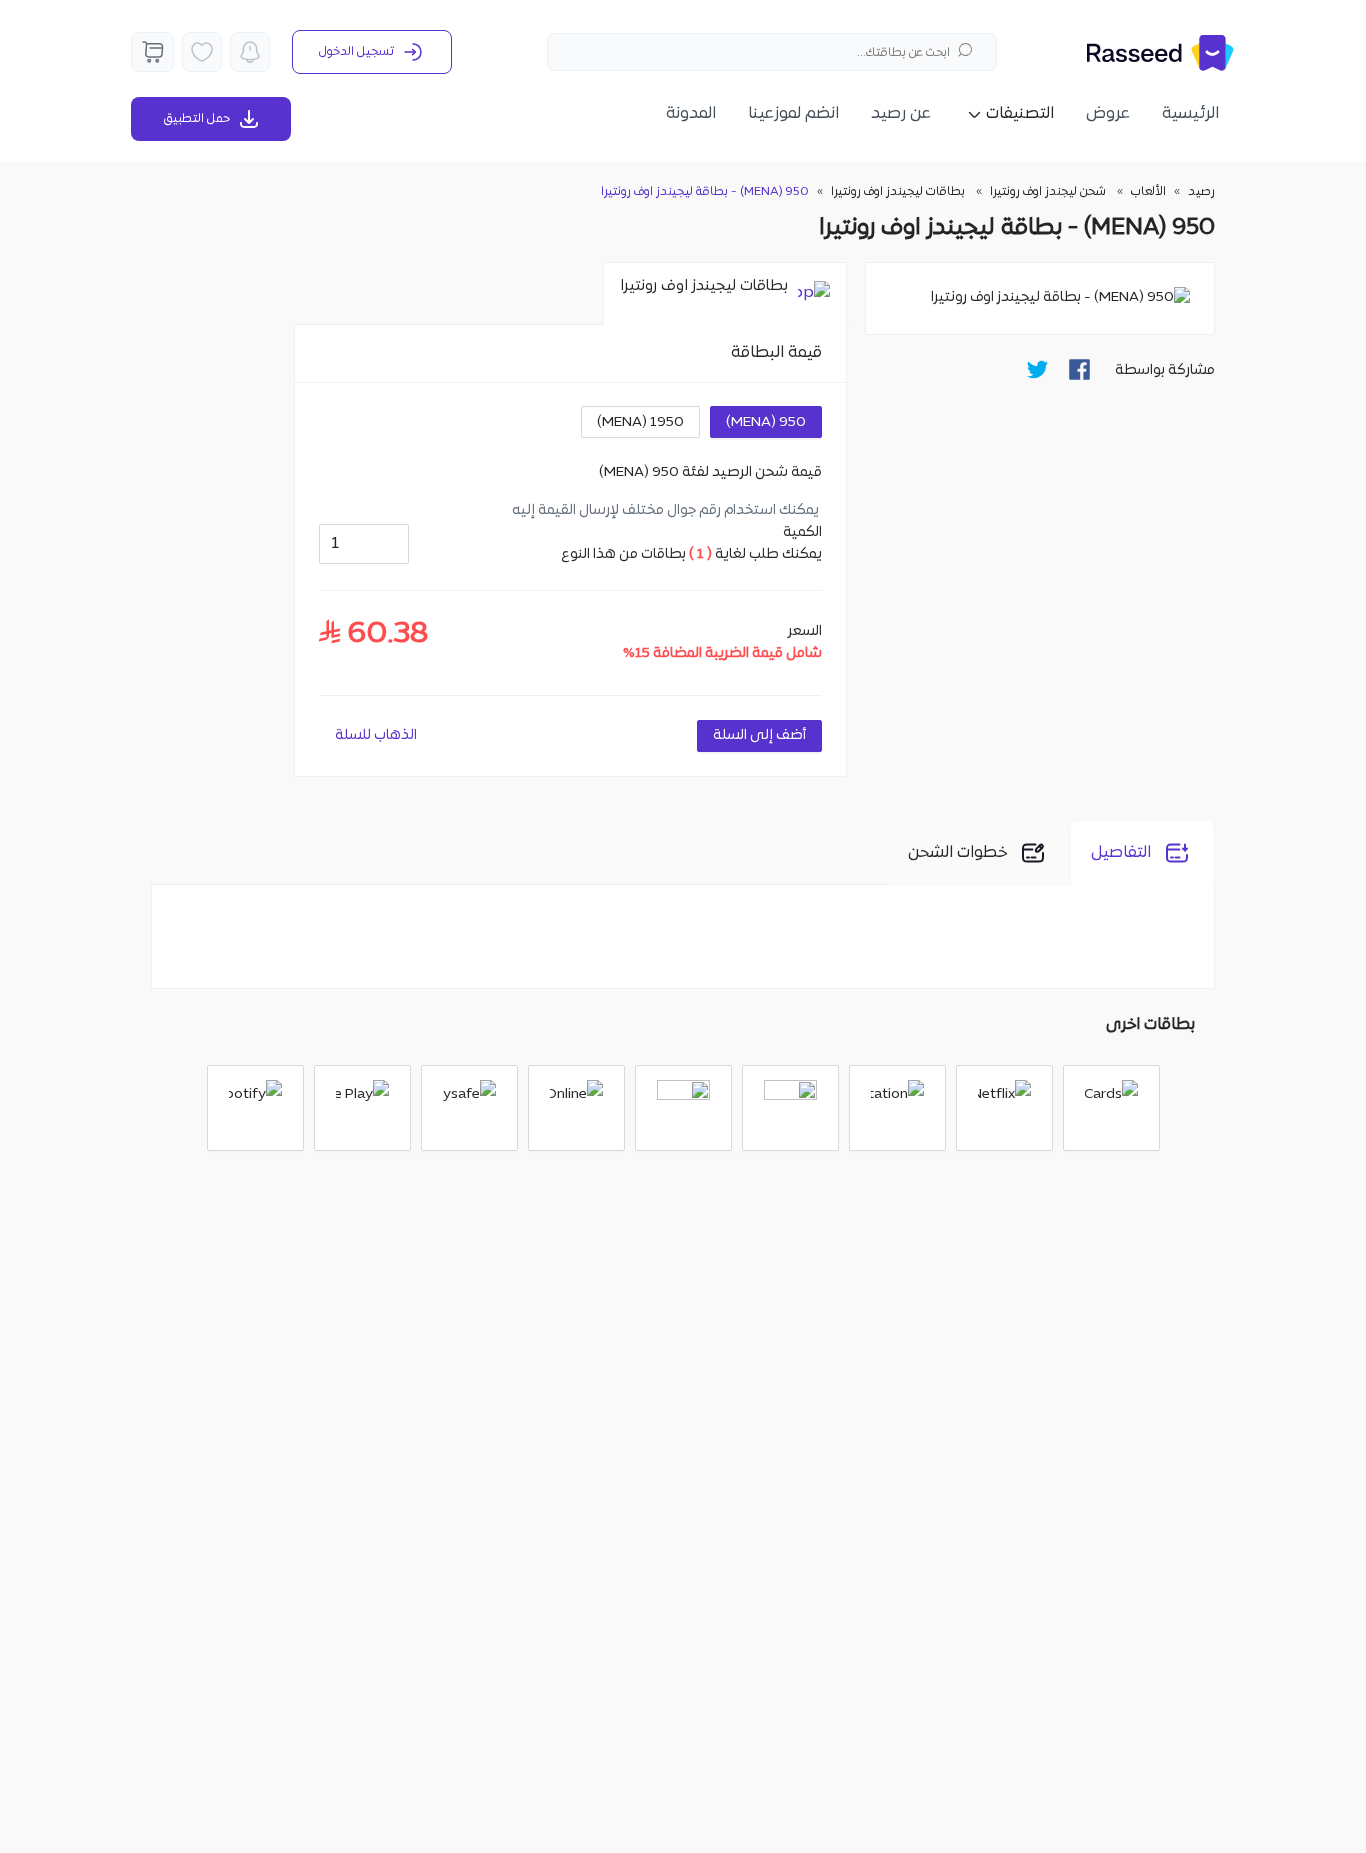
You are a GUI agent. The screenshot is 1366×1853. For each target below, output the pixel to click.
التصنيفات (1020, 114)
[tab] (725, 294)
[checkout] (152, 52)
